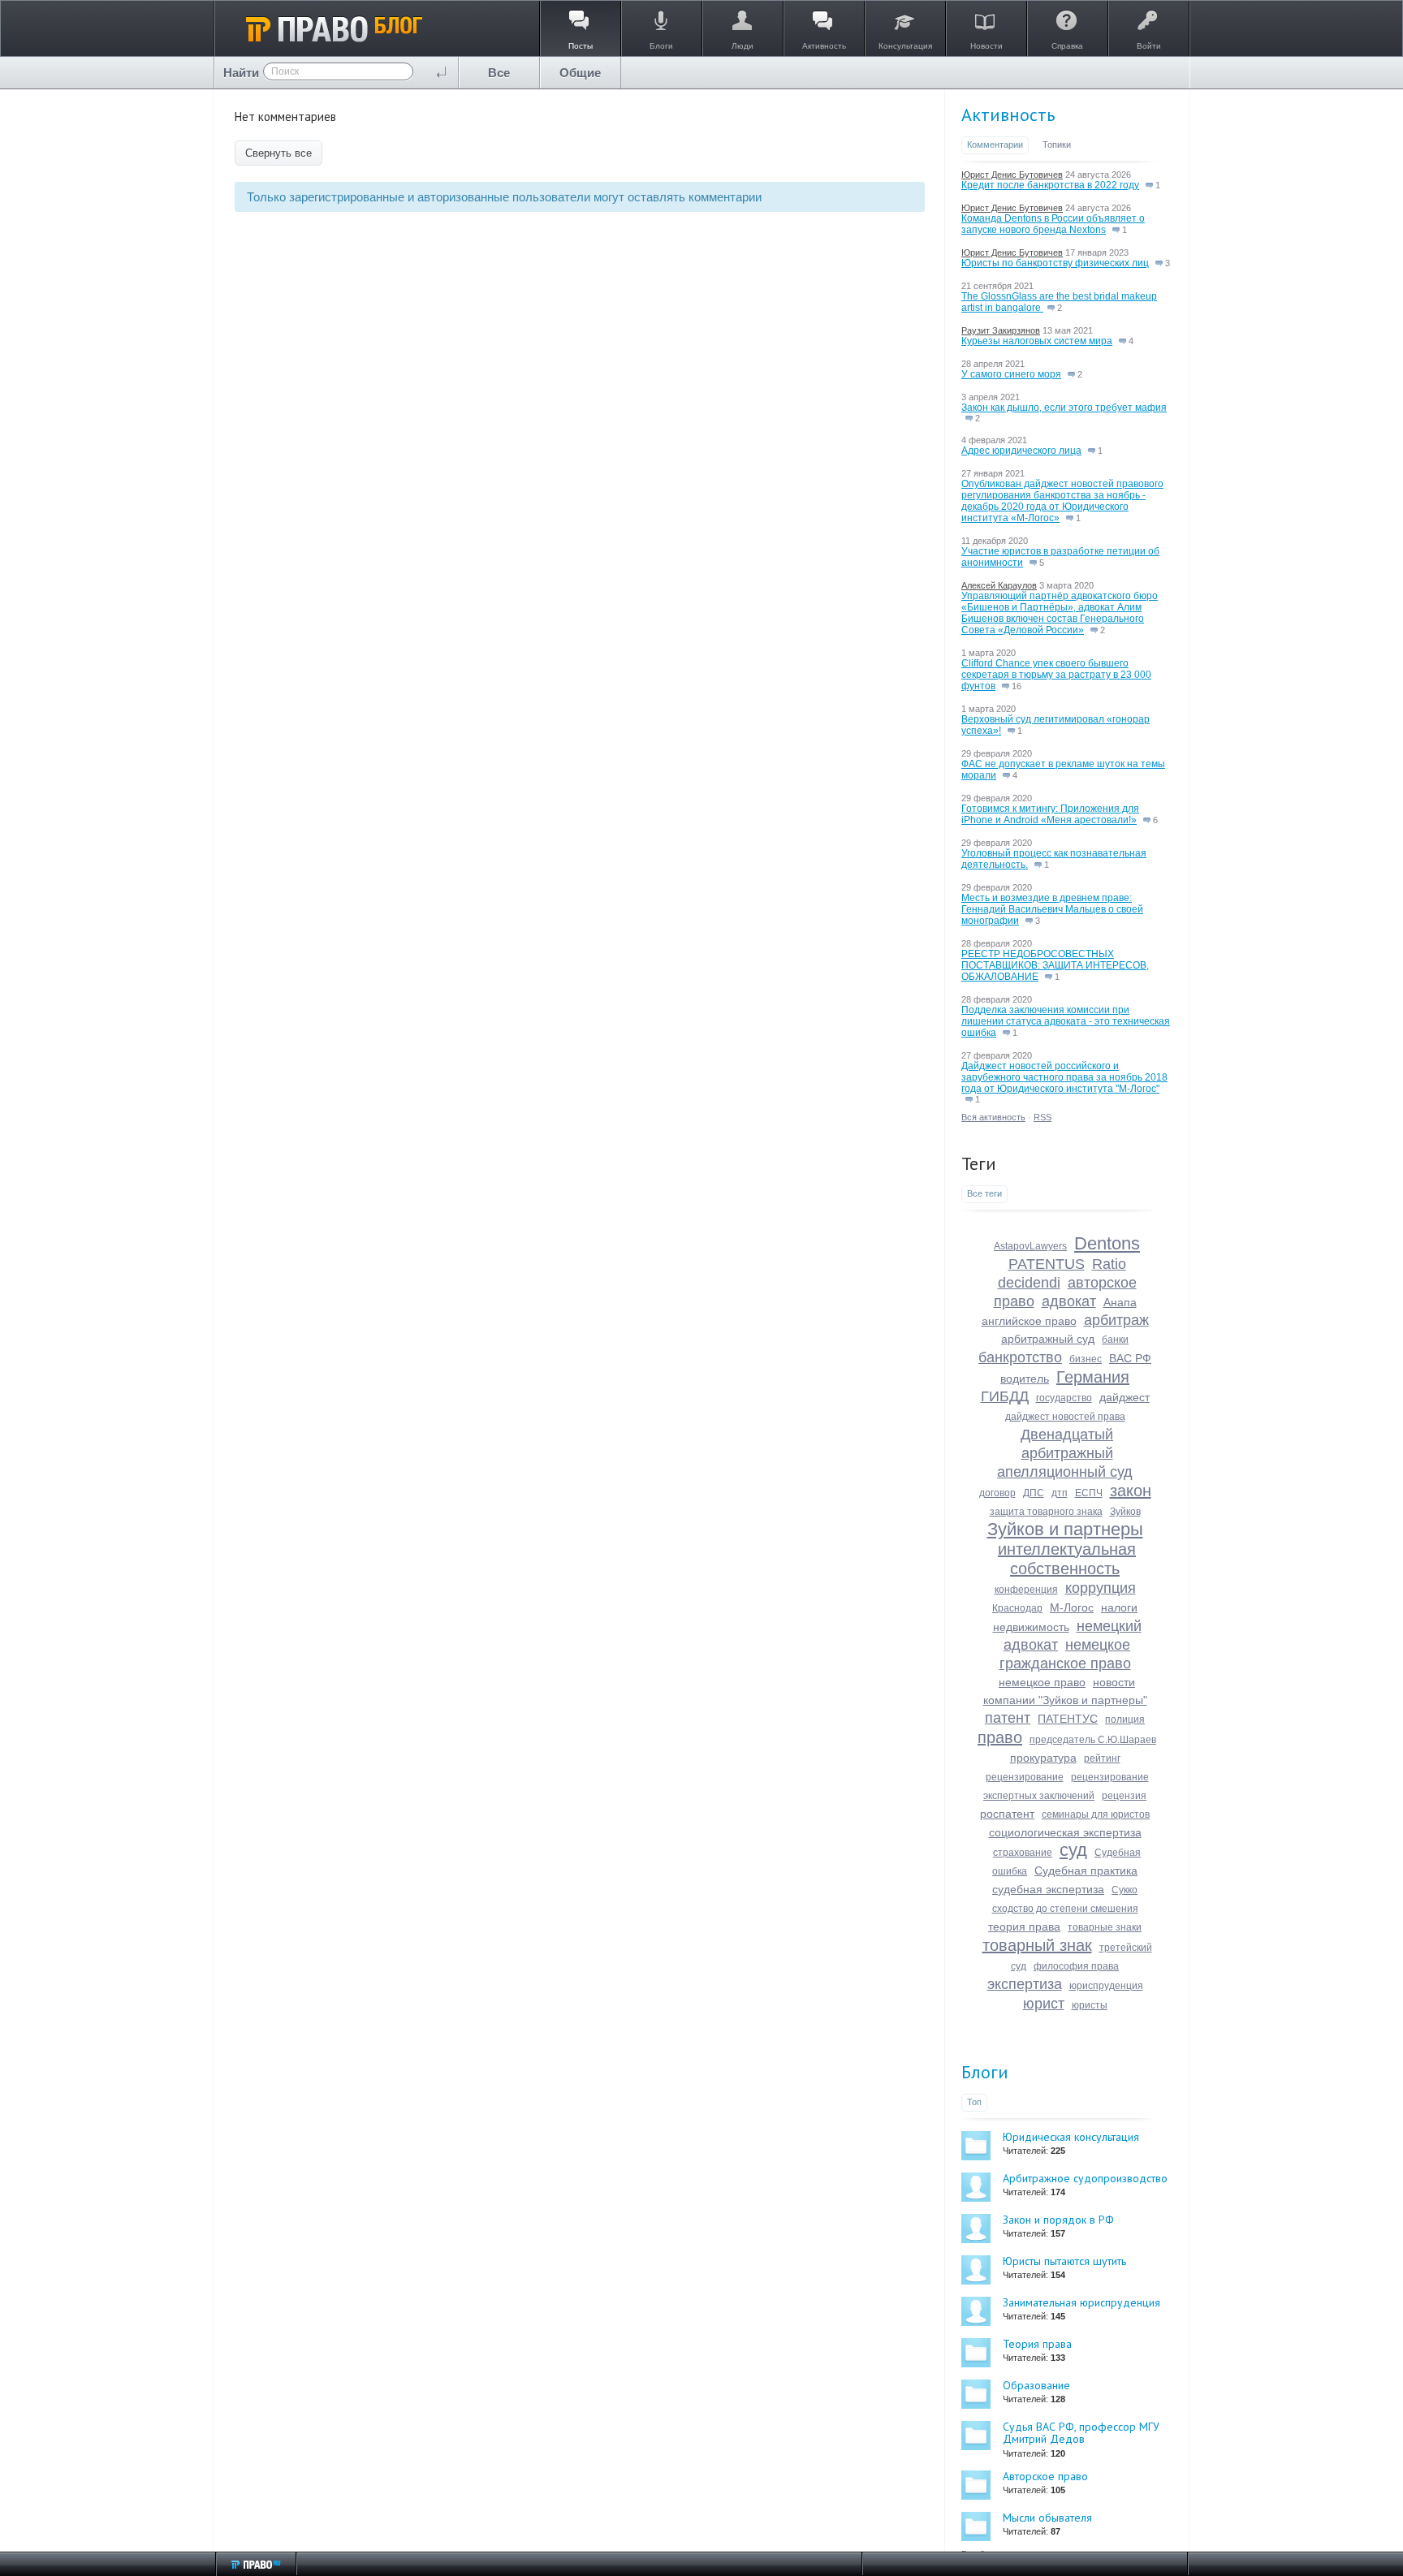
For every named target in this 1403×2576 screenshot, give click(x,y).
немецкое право (1042, 1682)
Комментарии (995, 145)
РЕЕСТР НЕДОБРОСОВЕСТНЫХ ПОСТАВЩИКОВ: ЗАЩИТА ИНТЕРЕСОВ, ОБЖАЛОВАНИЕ (1055, 965)
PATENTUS (1047, 1264)
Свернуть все (278, 153)
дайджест (1125, 1397)
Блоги (985, 2072)
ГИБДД (1005, 1396)
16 (1015, 686)
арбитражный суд (1048, 1339)
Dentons (1107, 1243)
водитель (1025, 1379)
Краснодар (1017, 1608)
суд (1073, 1850)
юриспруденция (1106, 1986)
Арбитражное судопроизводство (1085, 2178)
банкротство (1020, 1357)
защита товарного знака (1046, 1512)
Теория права (1037, 2344)
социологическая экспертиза (1065, 1832)
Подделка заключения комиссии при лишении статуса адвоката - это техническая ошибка (1066, 1021)
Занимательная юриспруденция (1081, 2302)
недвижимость (1031, 1627)
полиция (1125, 1719)
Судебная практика (1086, 1871)
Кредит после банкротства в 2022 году (1050, 185)
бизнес (1086, 1359)
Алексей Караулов (999, 585)
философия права (1076, 1966)
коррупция (1101, 1588)
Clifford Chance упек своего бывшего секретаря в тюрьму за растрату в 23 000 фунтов (1056, 675)
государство (1064, 1398)
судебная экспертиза (1048, 1889)
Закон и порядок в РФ (1058, 2220)
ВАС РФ (1130, 1358)
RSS (1043, 1117)
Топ (974, 2102)
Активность (1008, 114)
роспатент (1007, 1814)
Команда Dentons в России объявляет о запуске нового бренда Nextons (1053, 224)
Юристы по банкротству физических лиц (1055, 263)
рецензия (1124, 1796)
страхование (1023, 1853)
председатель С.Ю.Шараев (1093, 1740)
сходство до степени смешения (1065, 1909)
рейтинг (1102, 1758)
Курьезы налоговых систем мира (1037, 341)
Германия (1093, 1377)
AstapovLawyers (1030, 1246)
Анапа (1120, 1302)
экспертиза (1025, 1984)
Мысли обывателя (1047, 2518)
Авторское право (1045, 2476)
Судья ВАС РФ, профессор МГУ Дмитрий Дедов (1081, 2433)
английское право (1029, 1321)
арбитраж (1116, 1320)
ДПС (1034, 1493)
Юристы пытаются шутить (1064, 2261)
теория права (1024, 1927)
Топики (1057, 145)
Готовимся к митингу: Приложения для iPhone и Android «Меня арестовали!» (1050, 814)
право (1000, 1737)
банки (1115, 1340)
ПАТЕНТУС (1068, 1719)
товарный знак (1037, 1945)
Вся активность (993, 1117)
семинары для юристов (1096, 1814)
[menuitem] (499, 73)
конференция (1026, 1590)
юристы (1090, 2005)
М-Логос (1072, 1607)
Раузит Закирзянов (1001, 330)
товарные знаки (1105, 1927)
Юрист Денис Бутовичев (1012, 175)
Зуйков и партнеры (1065, 1529)
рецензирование (1025, 1777)
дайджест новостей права (1065, 1417)
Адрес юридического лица (1021, 451)
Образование (1036, 2385)
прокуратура (1043, 1758)
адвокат (1069, 1301)
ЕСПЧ (1089, 1493)
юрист (1044, 2004)
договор (997, 1493)
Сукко (1125, 1890)
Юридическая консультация (1071, 2137)
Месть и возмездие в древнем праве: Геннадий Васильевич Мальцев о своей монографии (1052, 909)
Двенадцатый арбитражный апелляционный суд (1065, 1453)
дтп (1060, 1493)
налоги (1119, 1607)
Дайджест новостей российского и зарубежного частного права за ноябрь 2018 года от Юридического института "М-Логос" (1064, 1077)
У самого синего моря (1011, 374)
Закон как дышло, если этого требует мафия (1064, 408)
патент (1008, 1718)
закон (1131, 1491)
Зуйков (1125, 1512)
